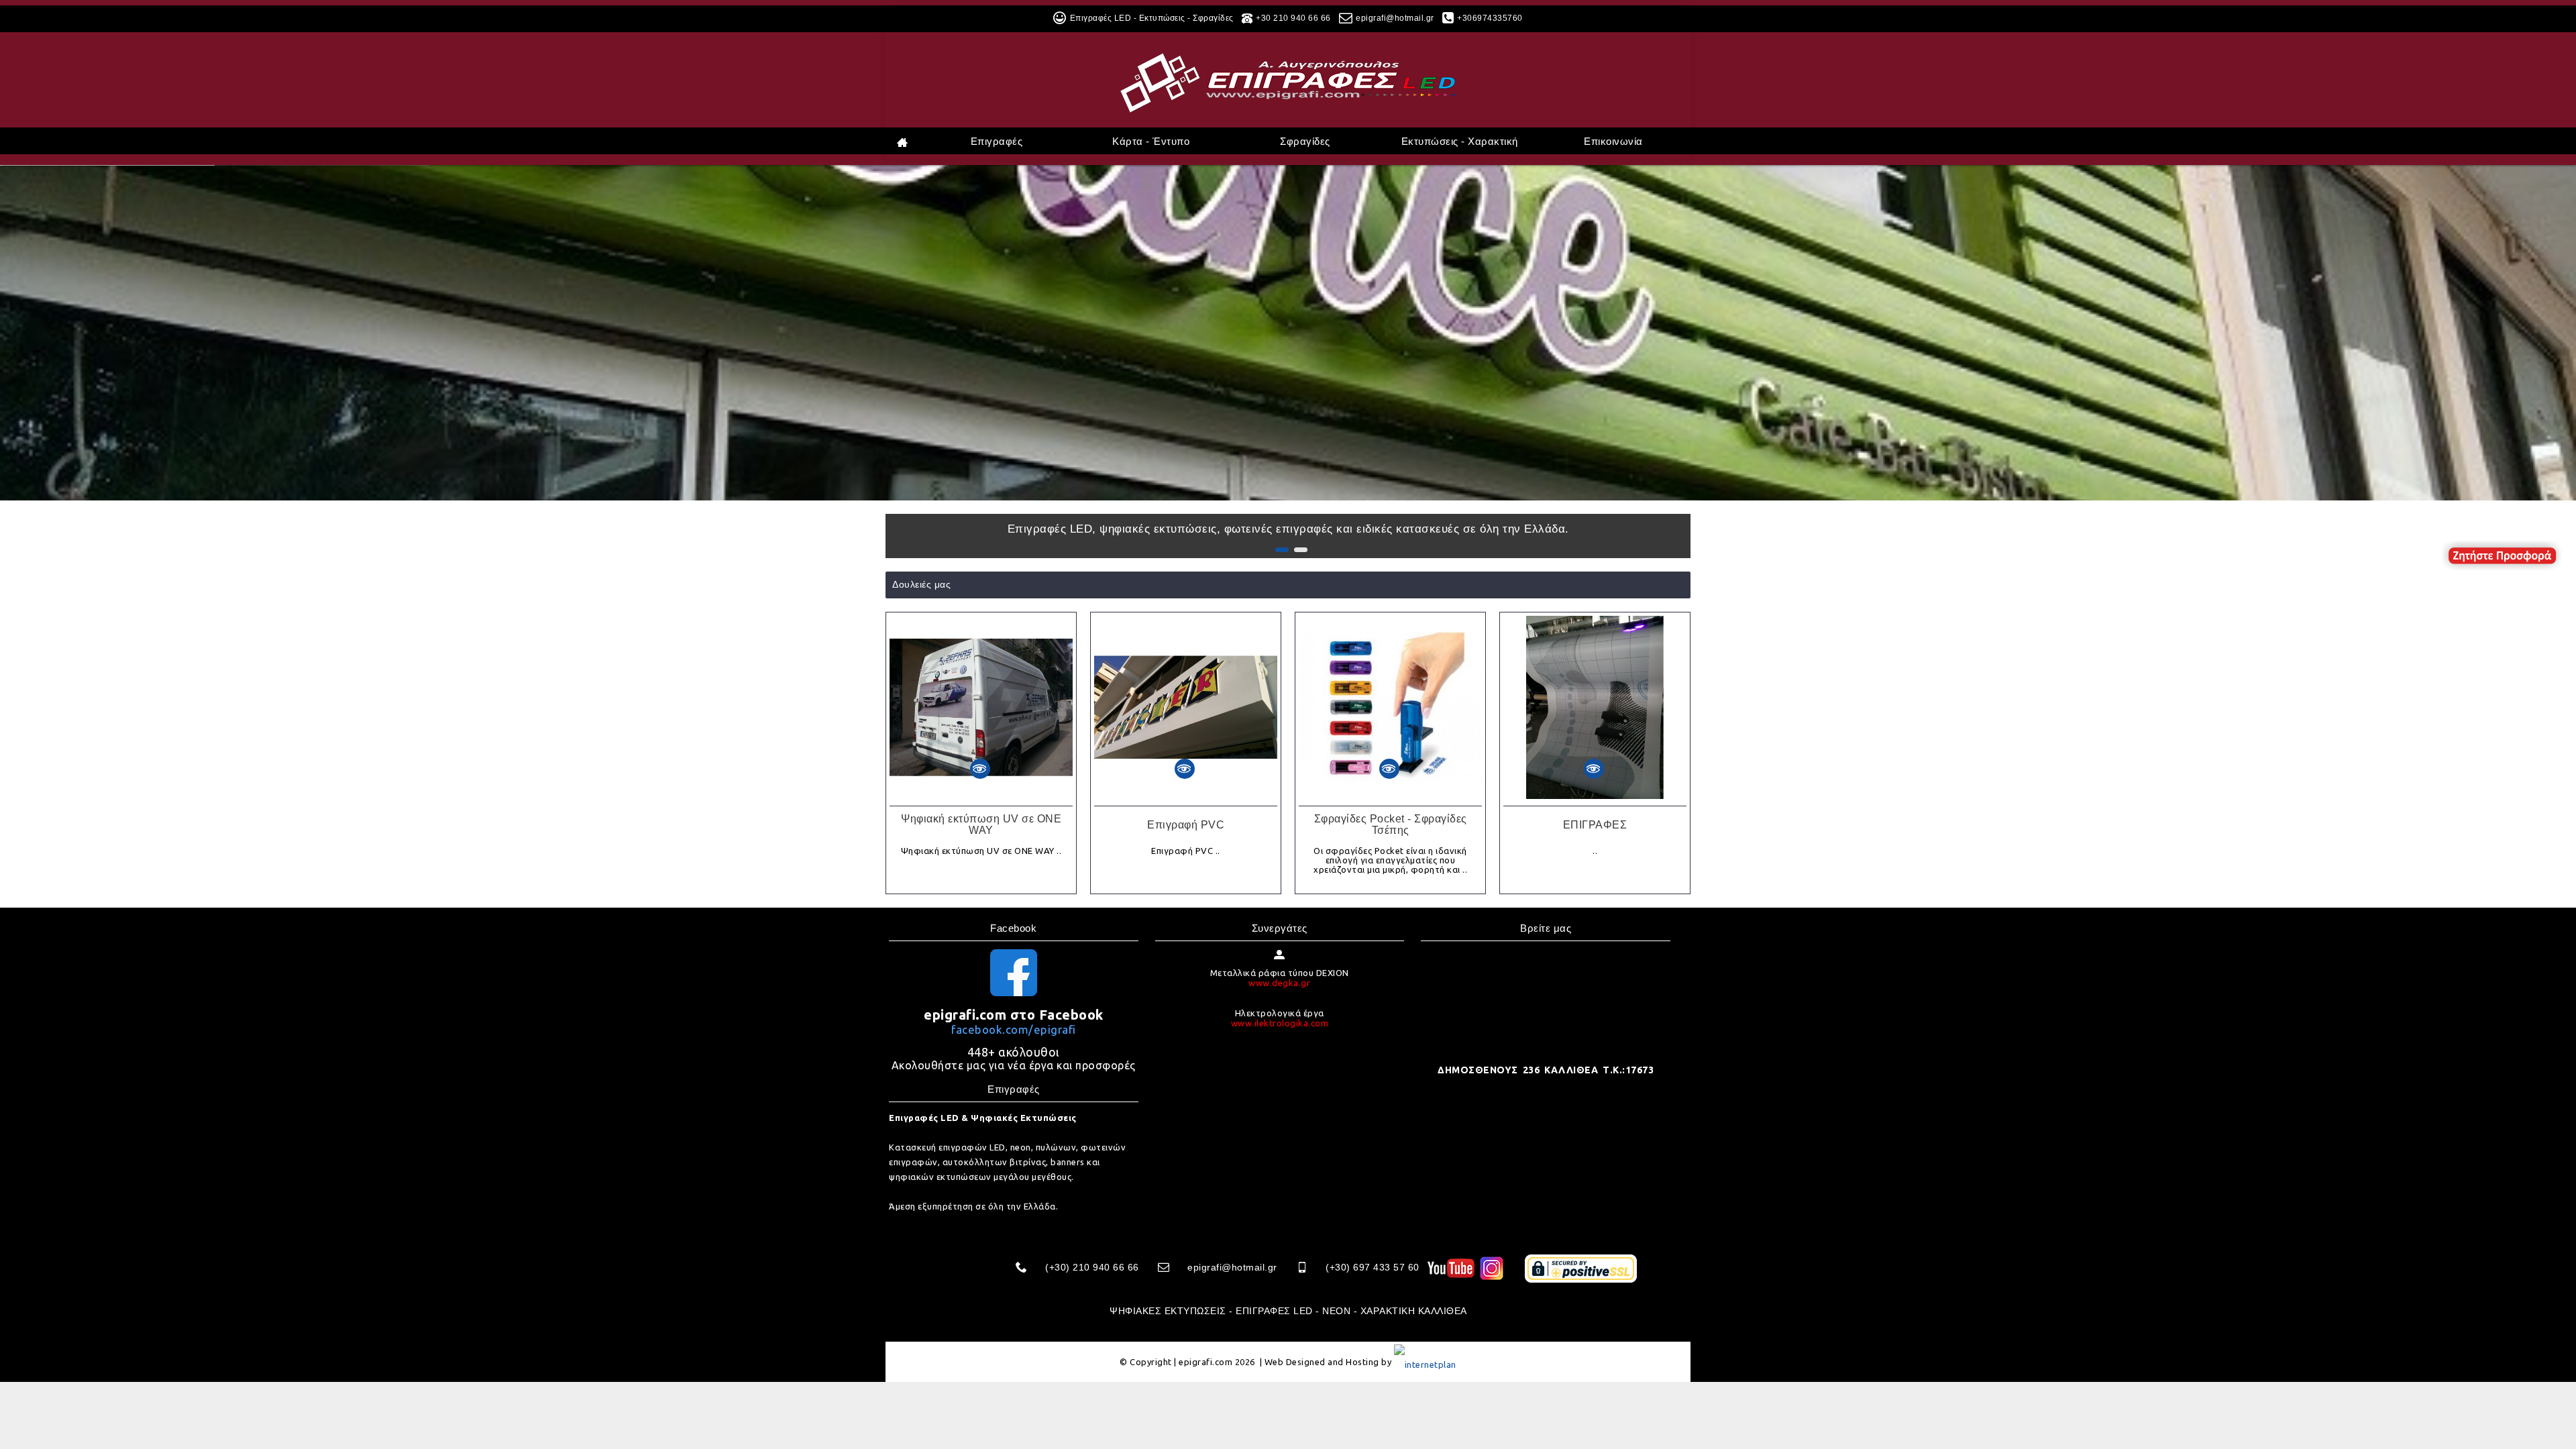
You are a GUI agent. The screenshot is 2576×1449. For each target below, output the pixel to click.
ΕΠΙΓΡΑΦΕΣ (1595, 825)
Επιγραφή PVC (1186, 825)
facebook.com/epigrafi (1014, 1029)
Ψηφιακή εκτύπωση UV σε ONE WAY (981, 824)
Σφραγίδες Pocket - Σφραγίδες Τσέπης (1391, 824)
